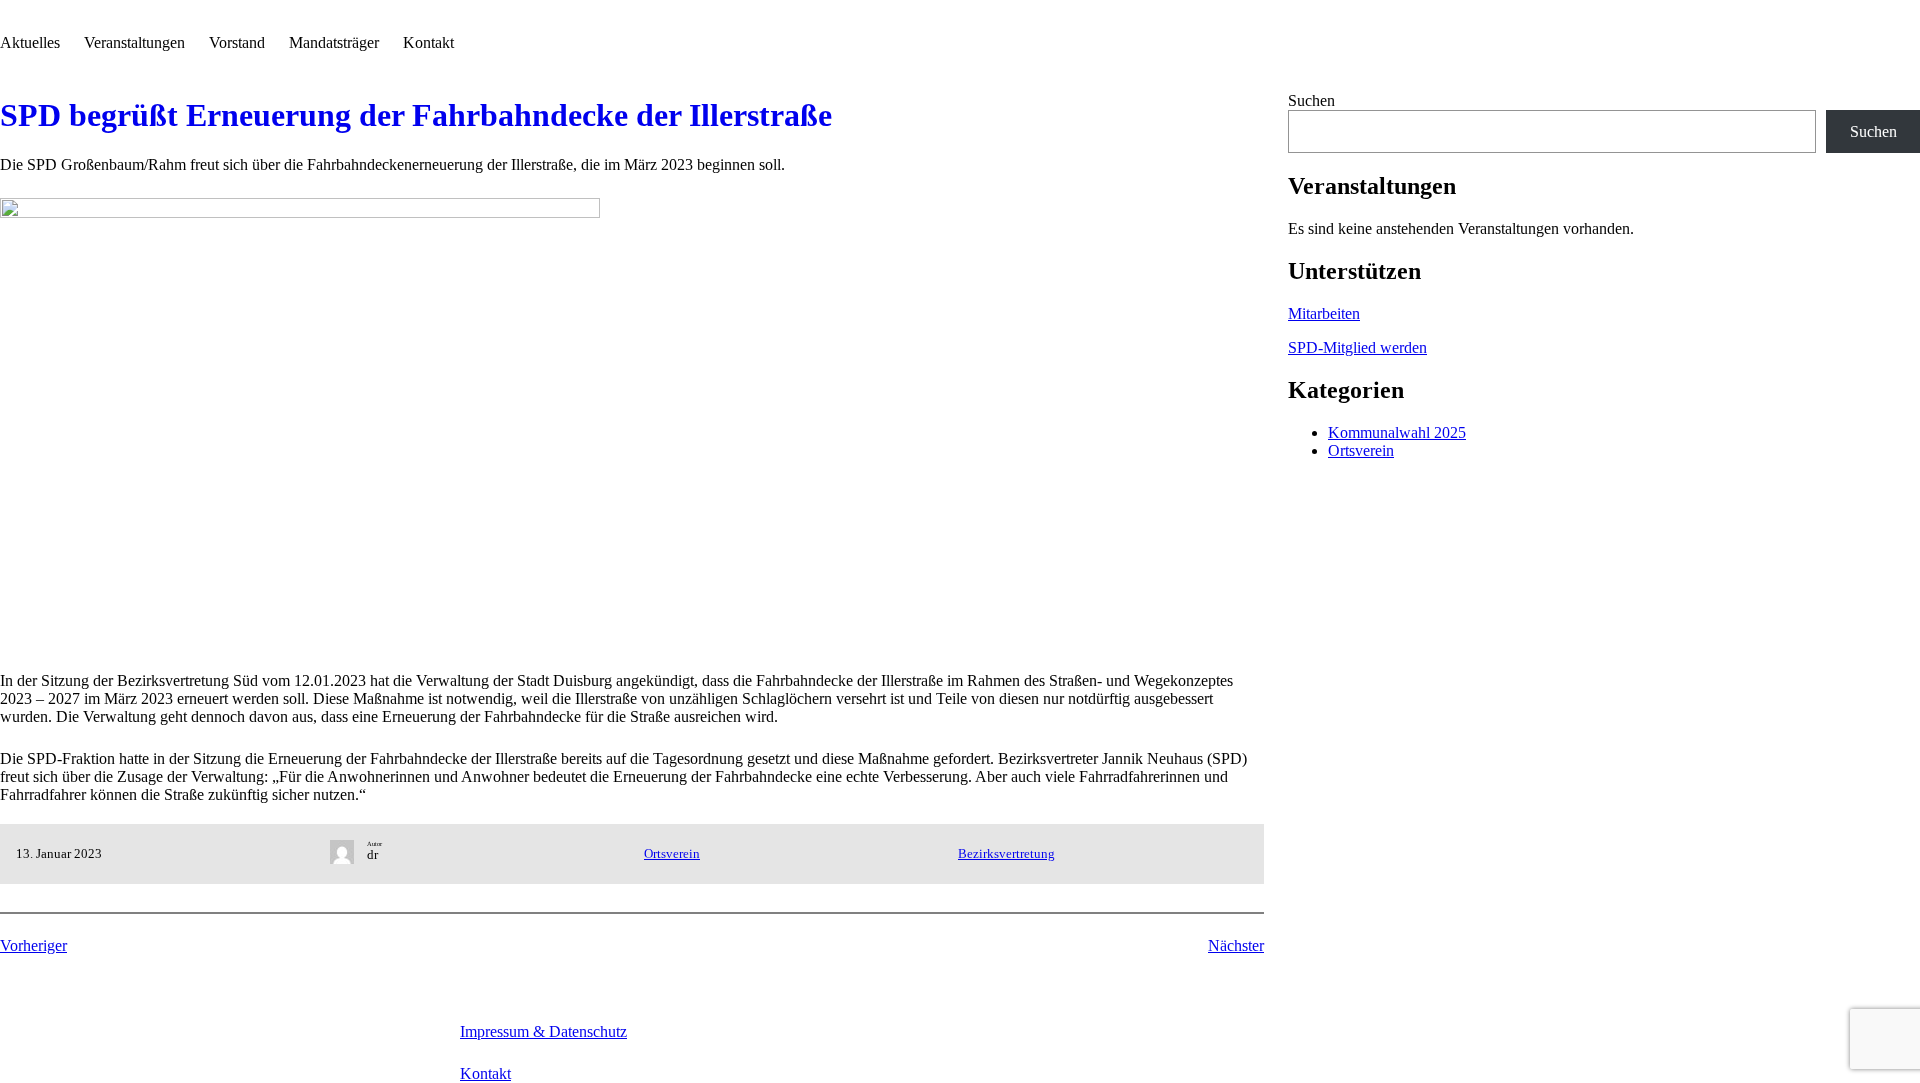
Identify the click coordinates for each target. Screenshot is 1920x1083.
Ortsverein (672, 853)
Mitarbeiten (1324, 313)
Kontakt (485, 1073)
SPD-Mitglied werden (1357, 347)
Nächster (1236, 945)
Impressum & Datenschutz (543, 1031)
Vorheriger (33, 945)
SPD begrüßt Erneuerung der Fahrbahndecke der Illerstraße (416, 115)
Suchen (1311, 100)
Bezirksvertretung (1006, 853)
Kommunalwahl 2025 (1397, 432)
